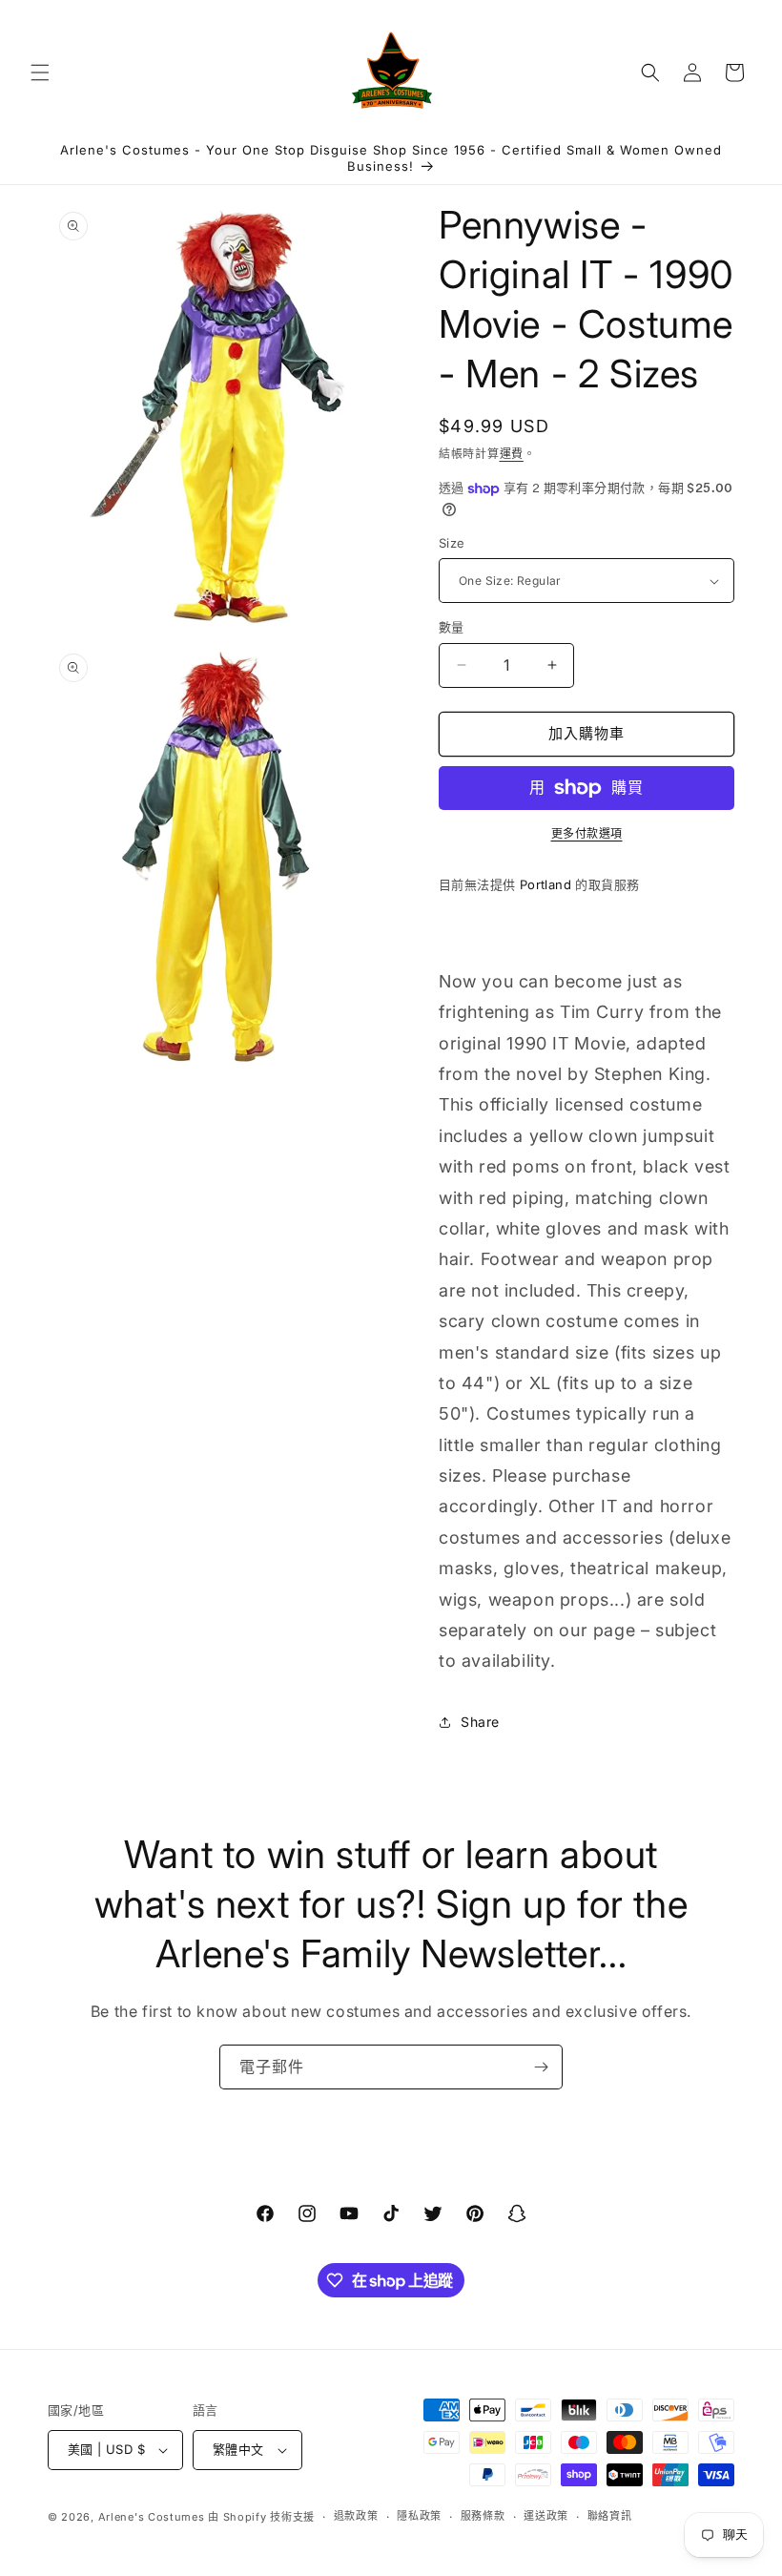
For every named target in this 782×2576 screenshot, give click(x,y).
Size (452, 543)
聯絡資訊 (610, 2516)
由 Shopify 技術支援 (261, 2517)
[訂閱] (541, 2067)
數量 (452, 627)
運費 (512, 454)
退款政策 (356, 2516)
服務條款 (483, 2516)
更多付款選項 (587, 833)
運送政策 (546, 2516)
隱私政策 (419, 2516)
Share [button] (480, 1722)
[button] (40, 73)
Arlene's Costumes (152, 2517)
